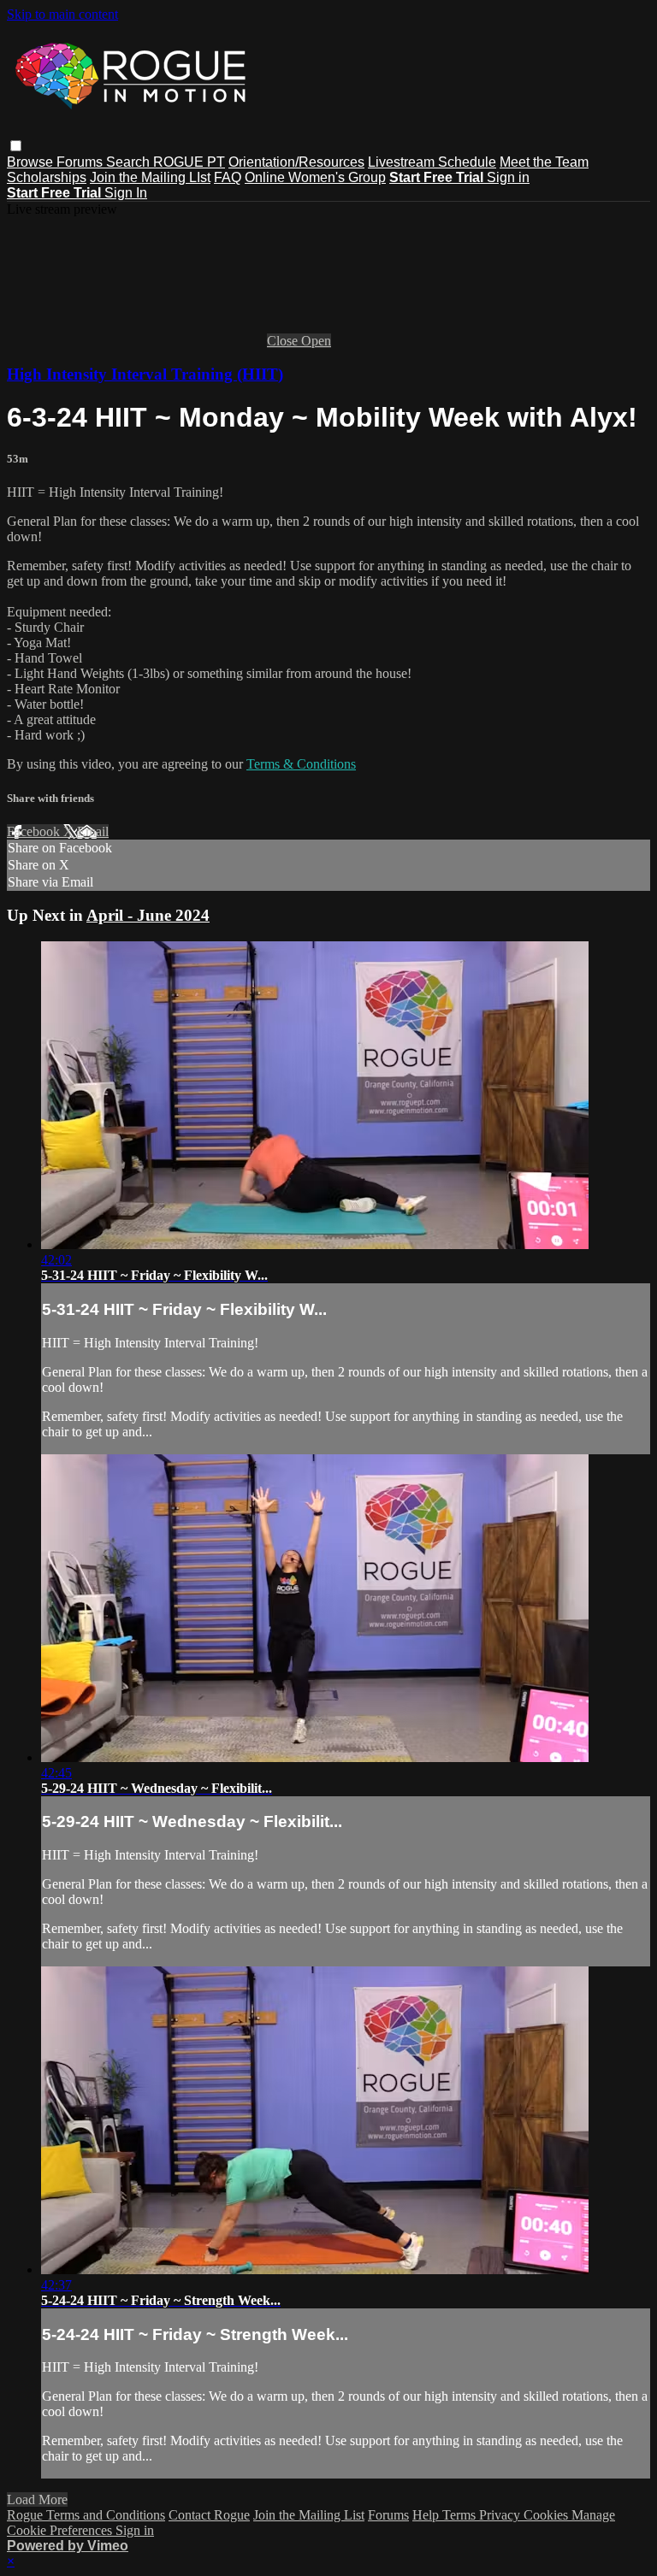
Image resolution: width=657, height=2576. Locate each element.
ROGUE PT (189, 162)
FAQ (228, 177)
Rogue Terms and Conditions (86, 2515)
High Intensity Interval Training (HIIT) (145, 374)
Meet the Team (544, 162)
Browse (32, 162)
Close (284, 341)
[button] (16, 146)
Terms (461, 2515)
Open (316, 341)
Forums (81, 162)
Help (427, 2515)
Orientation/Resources (296, 162)
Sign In (126, 193)
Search (130, 162)
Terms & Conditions (301, 764)
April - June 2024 (148, 915)
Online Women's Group (315, 177)
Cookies (547, 2515)
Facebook (35, 831)
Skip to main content (62, 14)
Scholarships (47, 177)
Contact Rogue (209, 2515)
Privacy (501, 2515)
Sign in (508, 177)
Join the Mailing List (309, 2515)
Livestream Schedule (432, 162)
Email (93, 831)
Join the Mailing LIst (150, 177)
